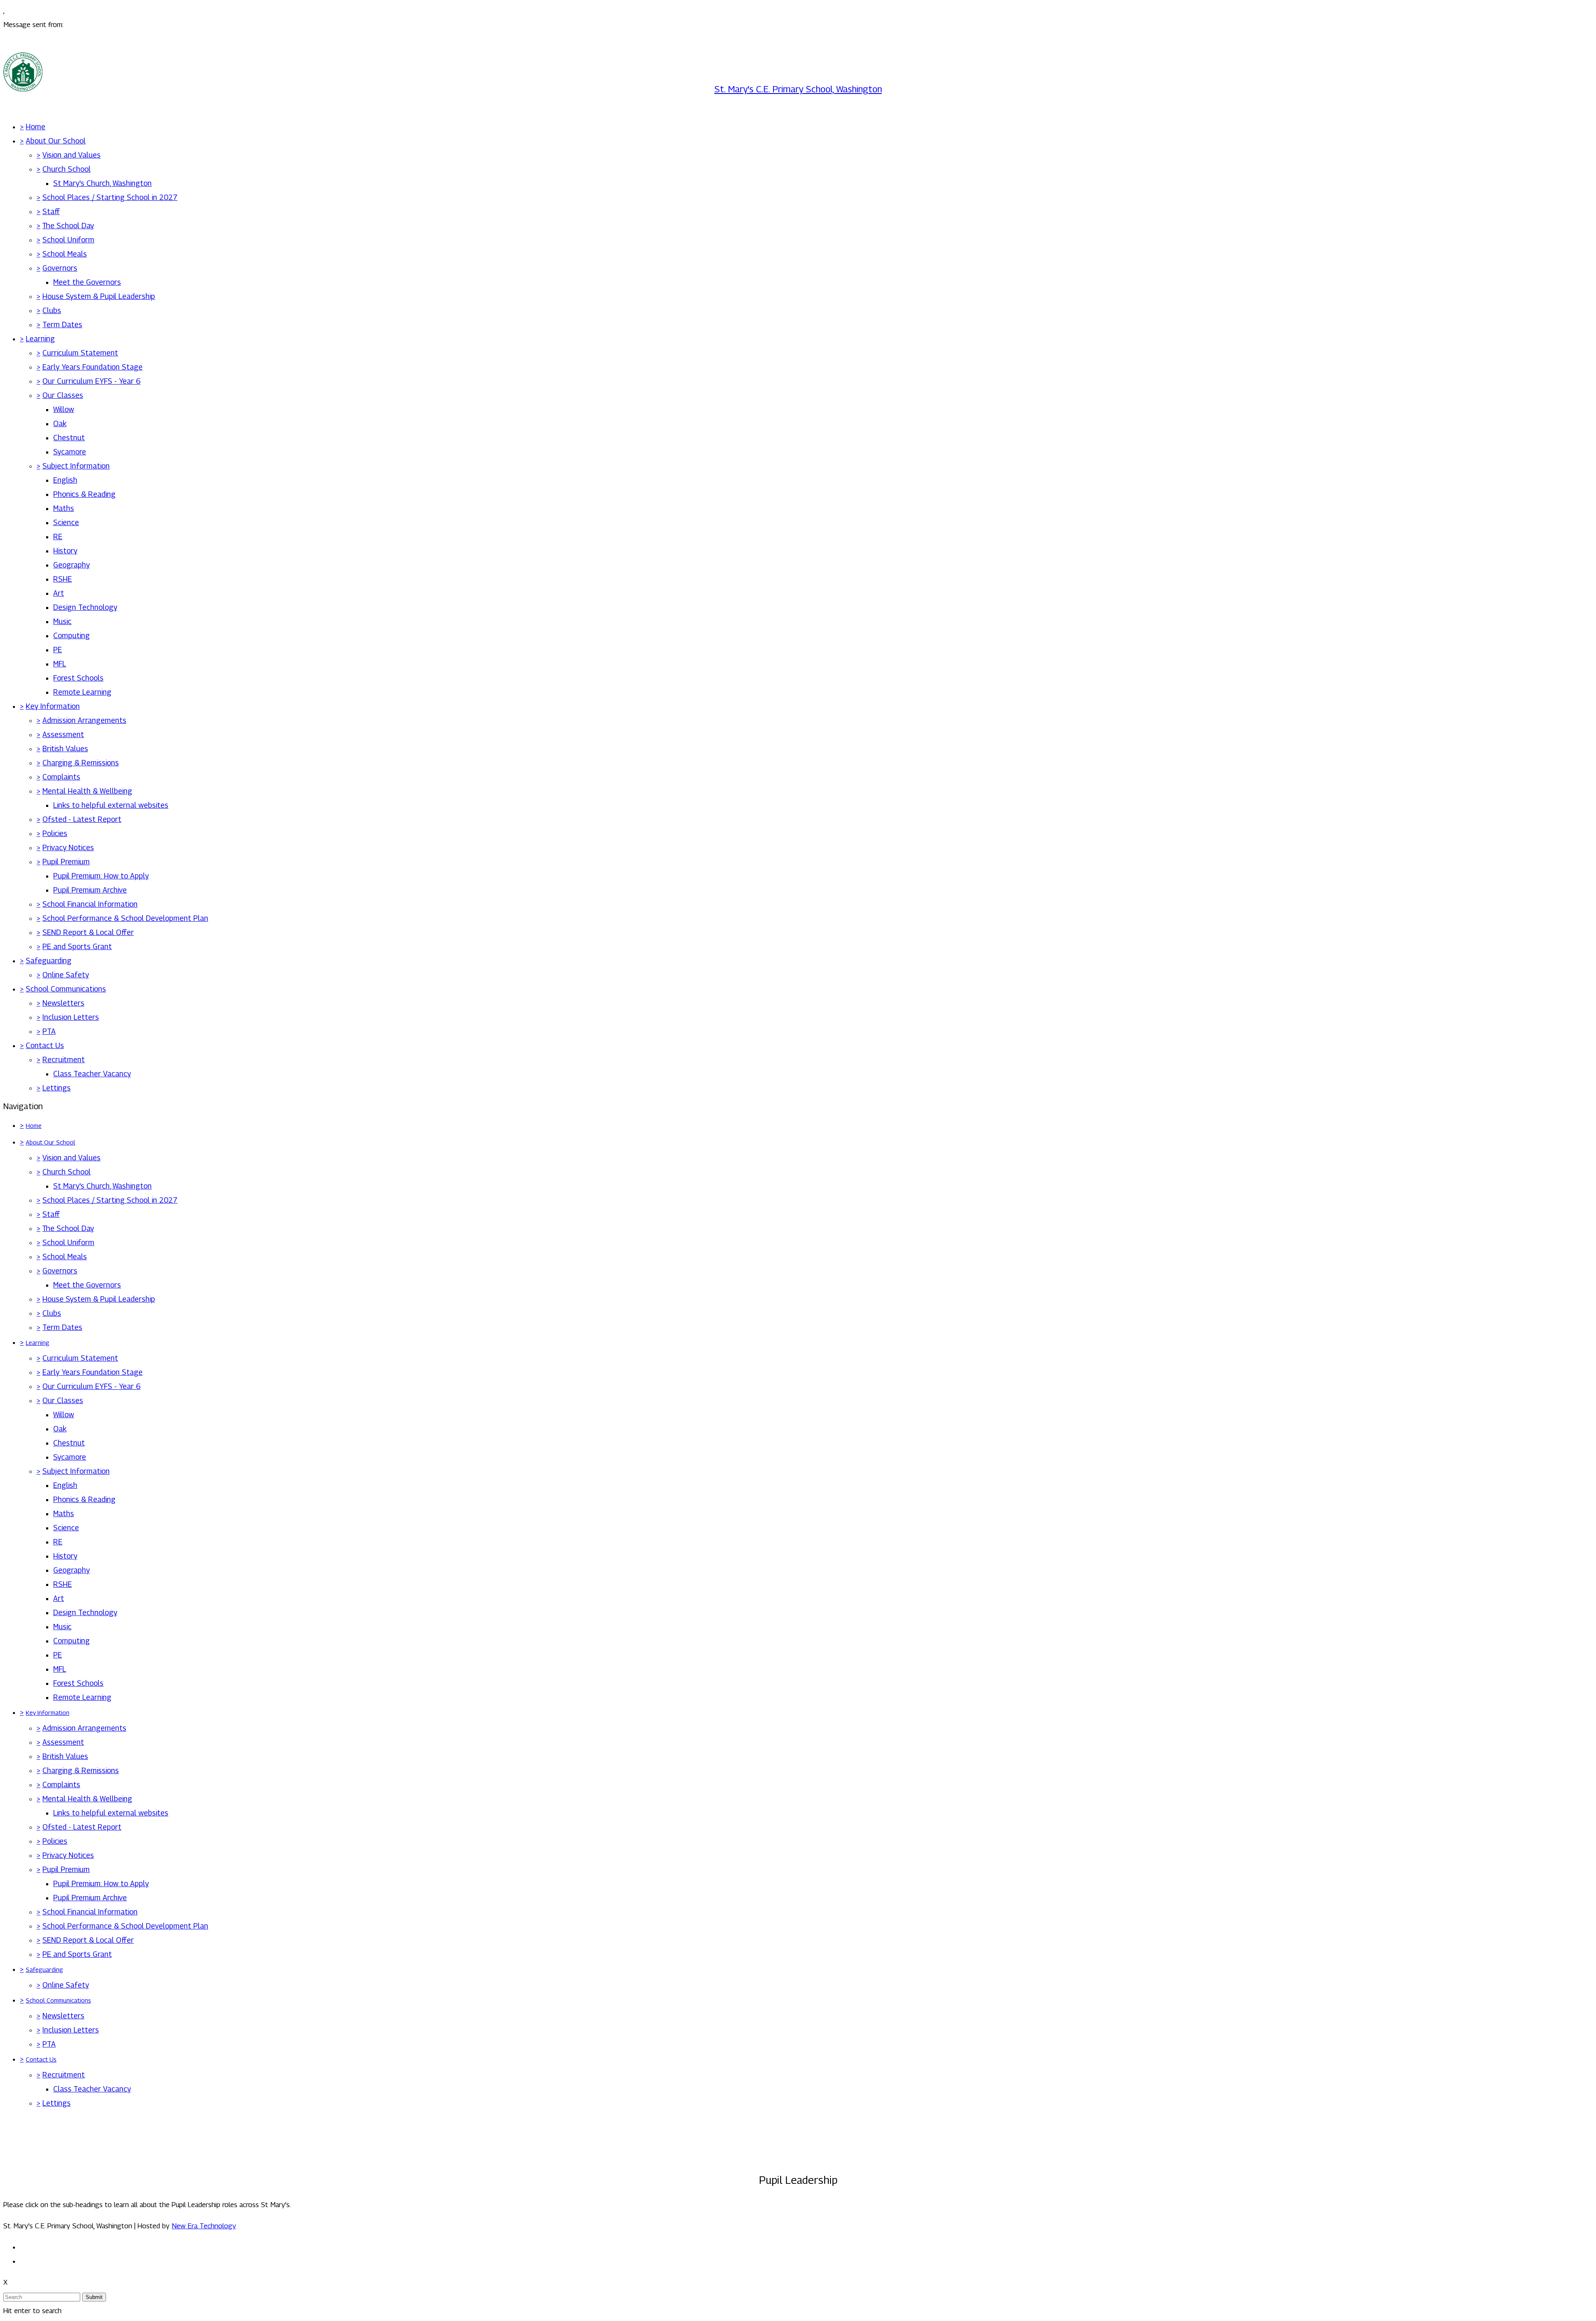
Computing (71, 635)
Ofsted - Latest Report (82, 819)
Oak (60, 423)
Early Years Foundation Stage (92, 367)
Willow (64, 409)
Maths (64, 508)
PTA (49, 1031)
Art (59, 593)
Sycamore (70, 452)
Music (62, 621)
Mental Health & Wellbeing (87, 791)
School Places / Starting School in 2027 (110, 197)
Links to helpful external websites (111, 805)
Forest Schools (78, 678)
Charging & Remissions (81, 763)
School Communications (66, 989)
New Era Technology (204, 2226)
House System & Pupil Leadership (99, 296)
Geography (71, 565)
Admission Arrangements (84, 720)
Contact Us (45, 1045)
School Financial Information (90, 904)
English (65, 480)
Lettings (57, 1088)
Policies (55, 833)
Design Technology (85, 607)
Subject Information (76, 466)
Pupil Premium (66, 862)
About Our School (56, 141)
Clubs (52, 310)
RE (58, 536)
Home (36, 127)
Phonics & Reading (84, 494)
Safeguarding (49, 961)
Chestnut (69, 438)
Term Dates (62, 324)
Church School (66, 169)
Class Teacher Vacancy (92, 1074)
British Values (65, 749)
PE (58, 650)
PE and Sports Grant (77, 946)
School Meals (65, 254)
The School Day (68, 226)
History (65, 551)
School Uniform (68, 240)
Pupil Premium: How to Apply (101, 876)
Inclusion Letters (71, 1017)
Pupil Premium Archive (90, 890)
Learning (40, 339)
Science (66, 522)
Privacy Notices (68, 847)
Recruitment (64, 1059)
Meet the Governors (87, 282)
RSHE (63, 579)
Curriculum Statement (80, 353)
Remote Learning (82, 692)
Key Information (53, 706)
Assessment (63, 734)
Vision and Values (71, 155)
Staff (51, 211)
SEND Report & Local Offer (88, 932)
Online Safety (66, 975)
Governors (60, 268)
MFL (60, 664)
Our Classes (63, 395)
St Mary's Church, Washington (102, 183)
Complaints (61, 777)
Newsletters (63, 1003)
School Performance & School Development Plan (125, 918)
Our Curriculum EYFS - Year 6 (91, 381)
